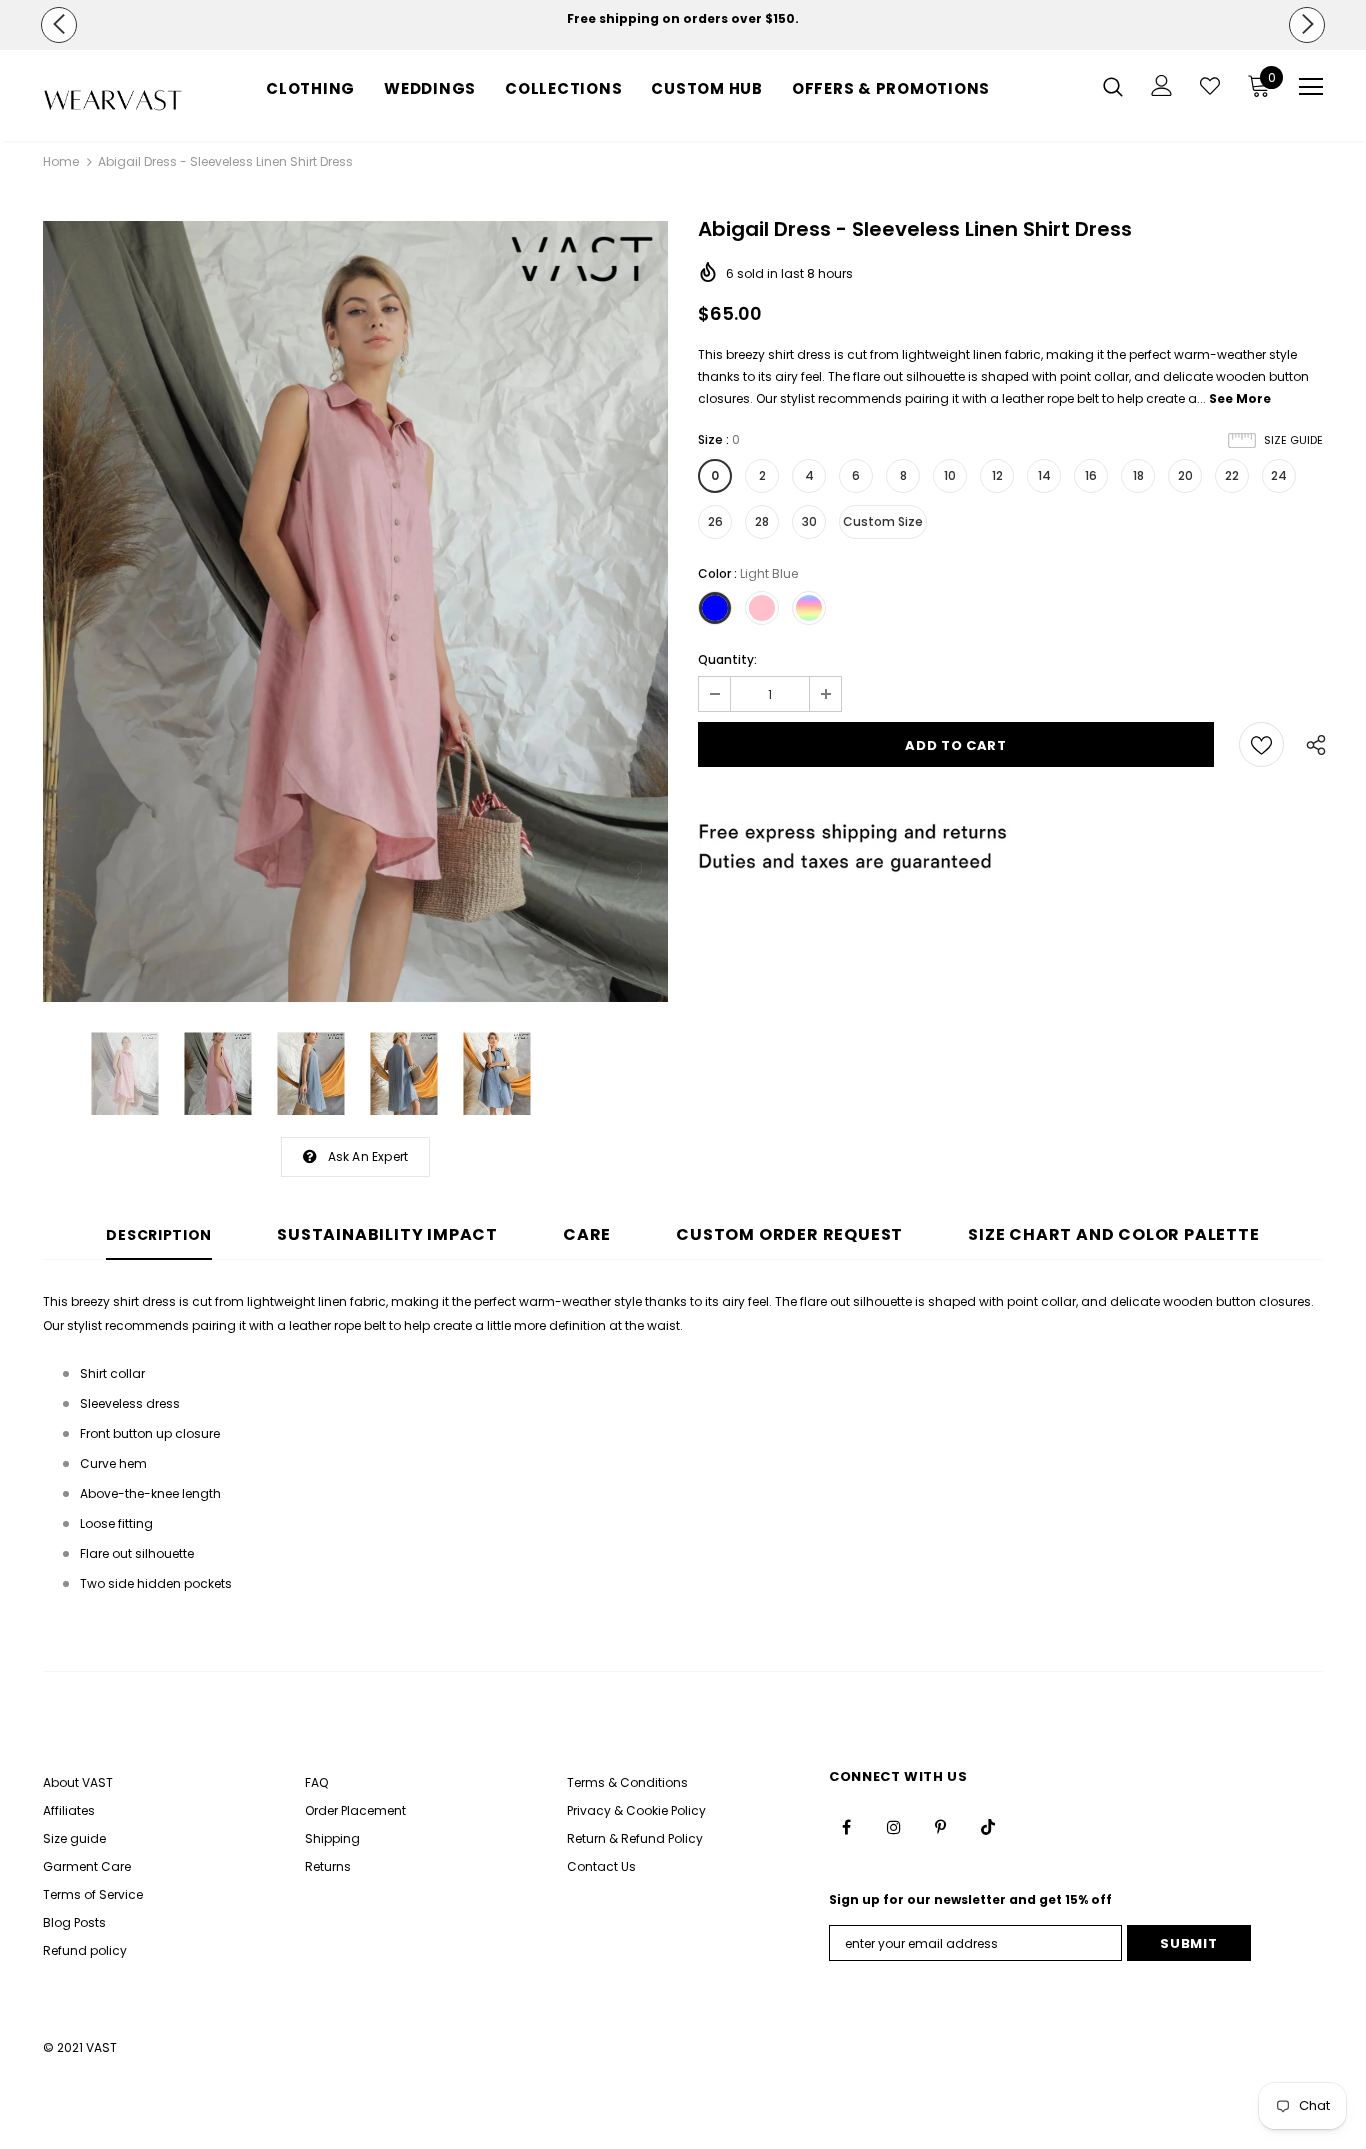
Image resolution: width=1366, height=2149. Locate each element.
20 (1185, 475)
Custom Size (883, 521)
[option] (682, 19)
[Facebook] (847, 1827)
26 (715, 521)
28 (762, 521)
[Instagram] (894, 1827)
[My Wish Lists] (1210, 86)
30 (809, 521)
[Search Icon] (1113, 86)
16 (1091, 475)
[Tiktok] (988, 1827)
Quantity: (727, 659)
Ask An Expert (368, 1156)
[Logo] (113, 100)
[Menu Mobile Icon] (1311, 87)
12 (997, 475)
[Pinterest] (941, 1827)
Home (61, 161)
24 (1279, 475)
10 (950, 475)
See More (1240, 398)
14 (1044, 475)
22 (1232, 475)
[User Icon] (1162, 85)
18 (1138, 475)
